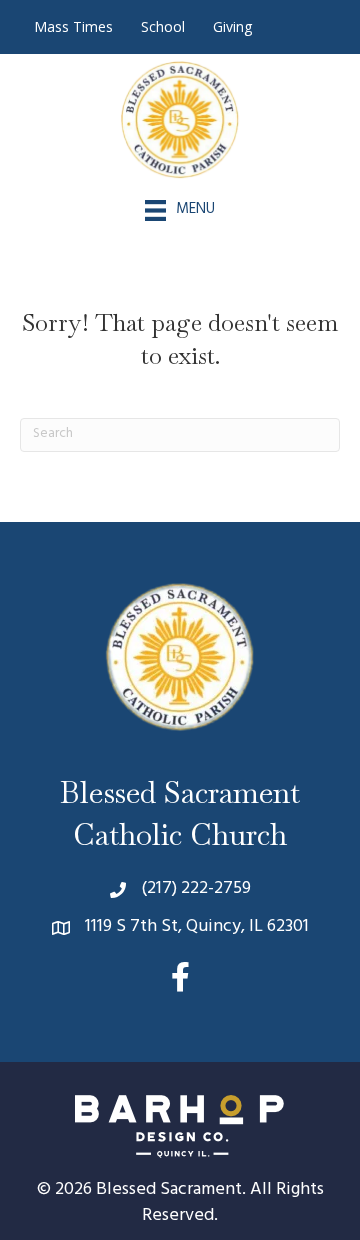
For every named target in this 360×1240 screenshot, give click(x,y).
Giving (232, 26)
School (163, 26)
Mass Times (73, 26)
